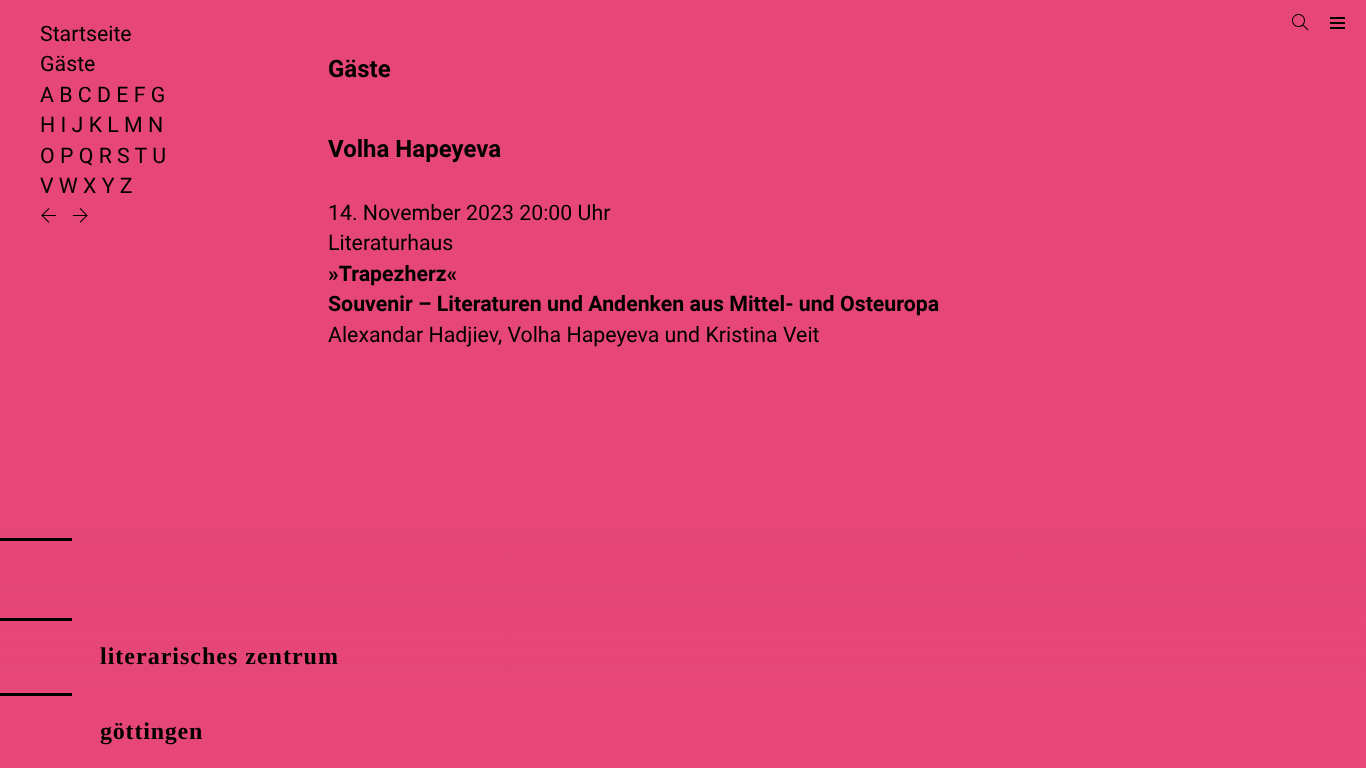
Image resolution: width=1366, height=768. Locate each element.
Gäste (67, 64)
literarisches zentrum (219, 657)
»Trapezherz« (633, 289)
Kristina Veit (762, 335)
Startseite (86, 34)
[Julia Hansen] (51, 217)
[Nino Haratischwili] (80, 217)
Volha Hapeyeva (583, 335)
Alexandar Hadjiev (413, 335)
